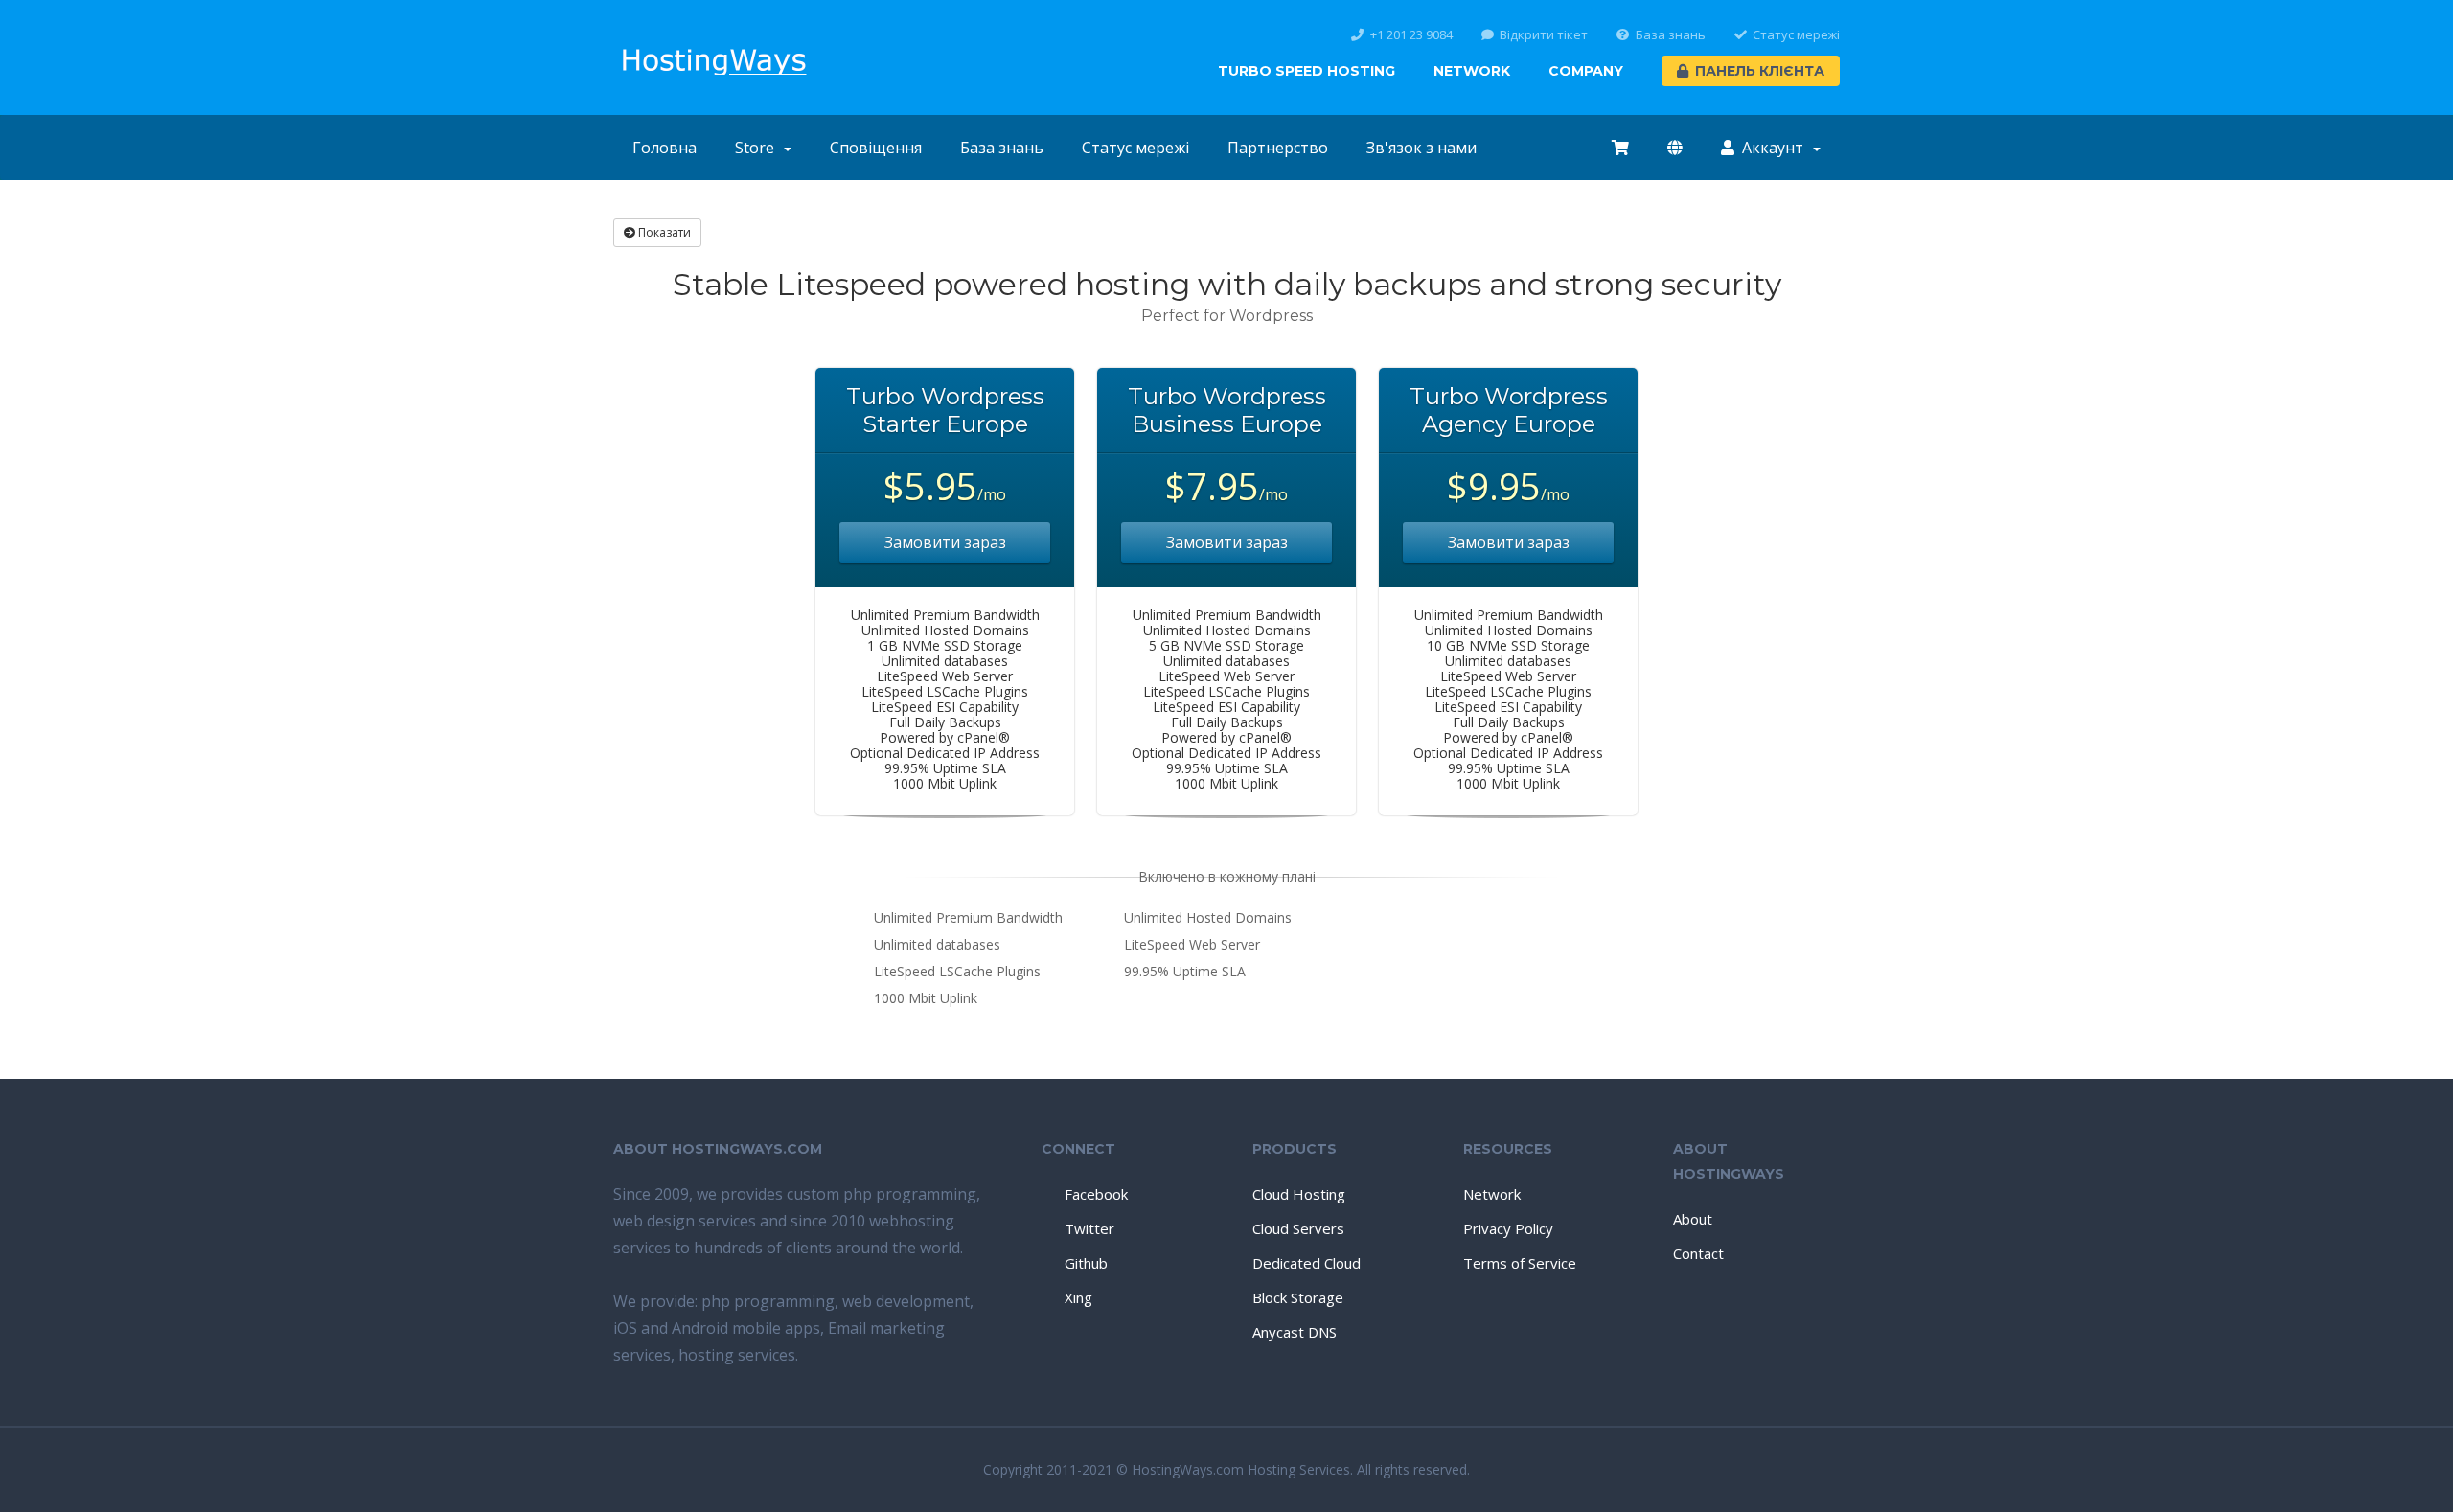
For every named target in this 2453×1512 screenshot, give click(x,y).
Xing (1078, 1297)
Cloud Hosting (1299, 1194)
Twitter (1089, 1228)
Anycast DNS (1295, 1332)
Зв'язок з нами (1421, 148)
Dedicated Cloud (1307, 1263)
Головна (665, 148)
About (1693, 1219)
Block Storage (1298, 1297)
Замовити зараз (945, 542)
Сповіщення (876, 148)
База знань (1671, 35)
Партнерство (1278, 148)
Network (1472, 71)
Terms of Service (1520, 1263)
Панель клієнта (1760, 71)
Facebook (1096, 1194)
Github (1086, 1263)
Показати (663, 232)
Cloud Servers (1298, 1228)
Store (758, 148)
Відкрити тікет (1544, 35)
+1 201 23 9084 (1411, 35)
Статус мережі (1796, 35)
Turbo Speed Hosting (1307, 71)
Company (1586, 71)
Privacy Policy (1508, 1228)
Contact (1698, 1253)
